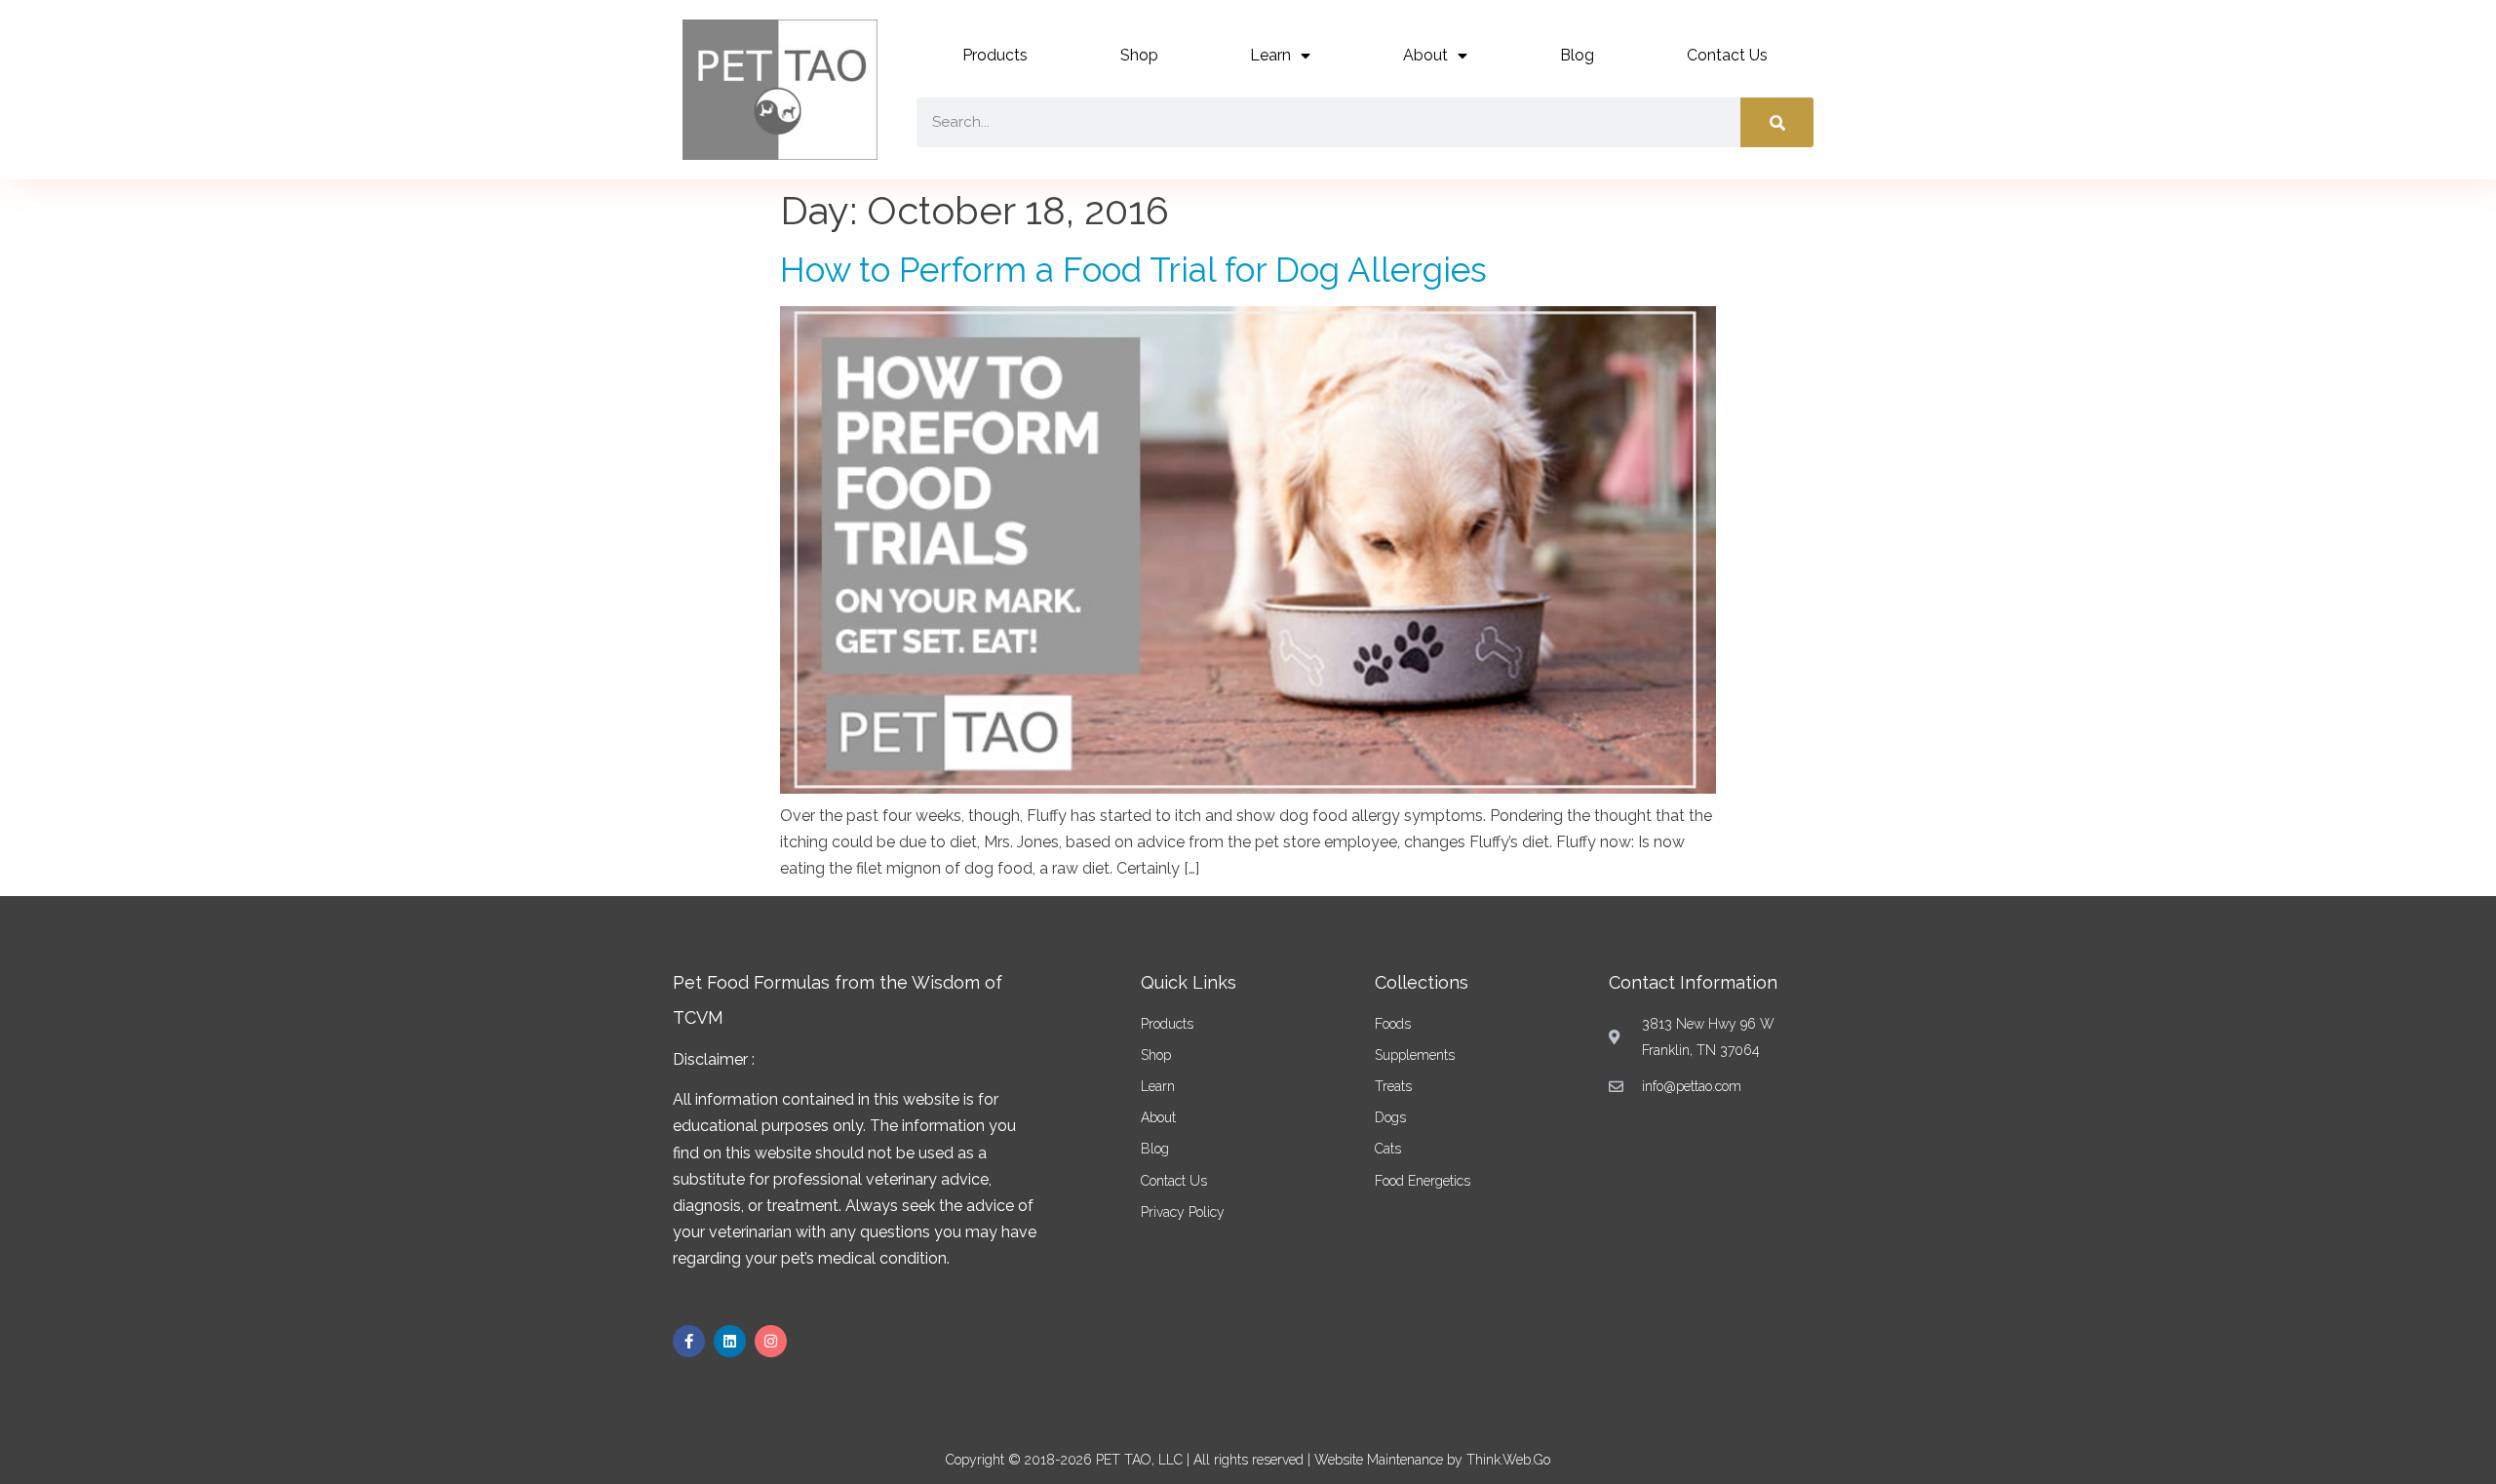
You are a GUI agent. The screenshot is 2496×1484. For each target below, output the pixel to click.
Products (995, 55)
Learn (1270, 55)
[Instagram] (771, 1341)
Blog (1577, 55)
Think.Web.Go (1508, 1460)
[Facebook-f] (689, 1341)
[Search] (1777, 122)
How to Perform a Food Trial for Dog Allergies (1133, 270)
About (1425, 55)
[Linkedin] (730, 1341)
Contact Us (1727, 55)
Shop (1139, 55)
